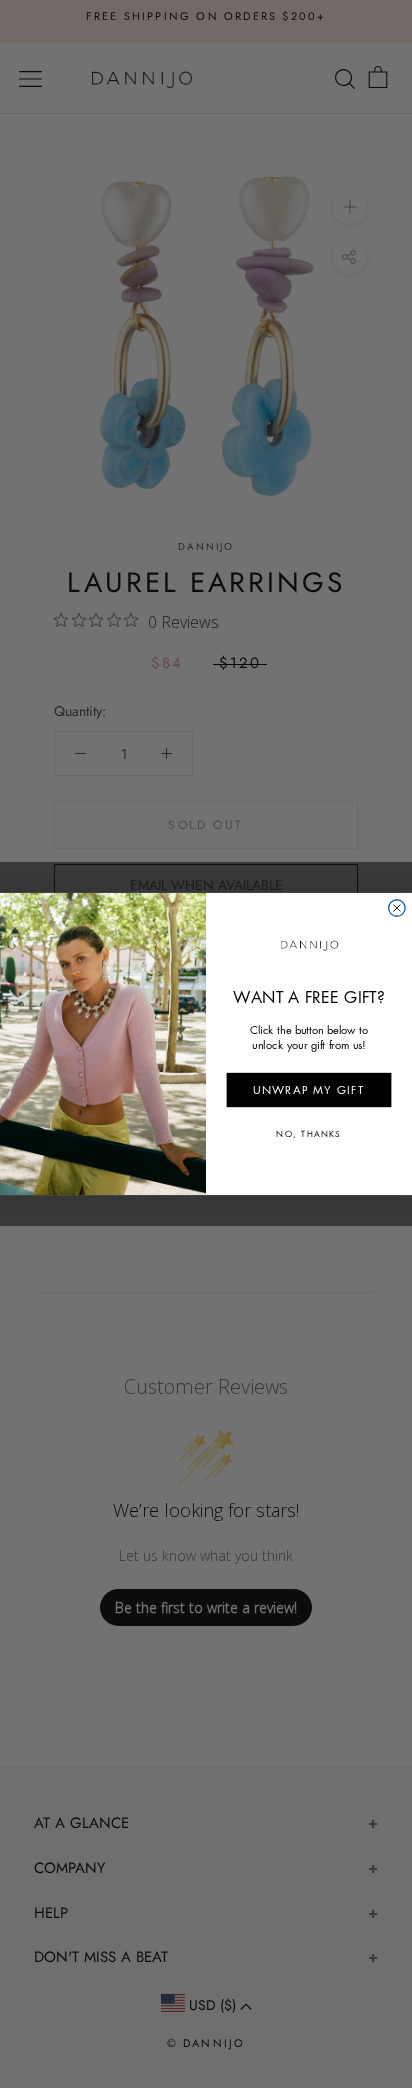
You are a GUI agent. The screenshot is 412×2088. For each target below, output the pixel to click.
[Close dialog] (397, 908)
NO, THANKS (308, 1134)
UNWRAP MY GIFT (309, 1089)
